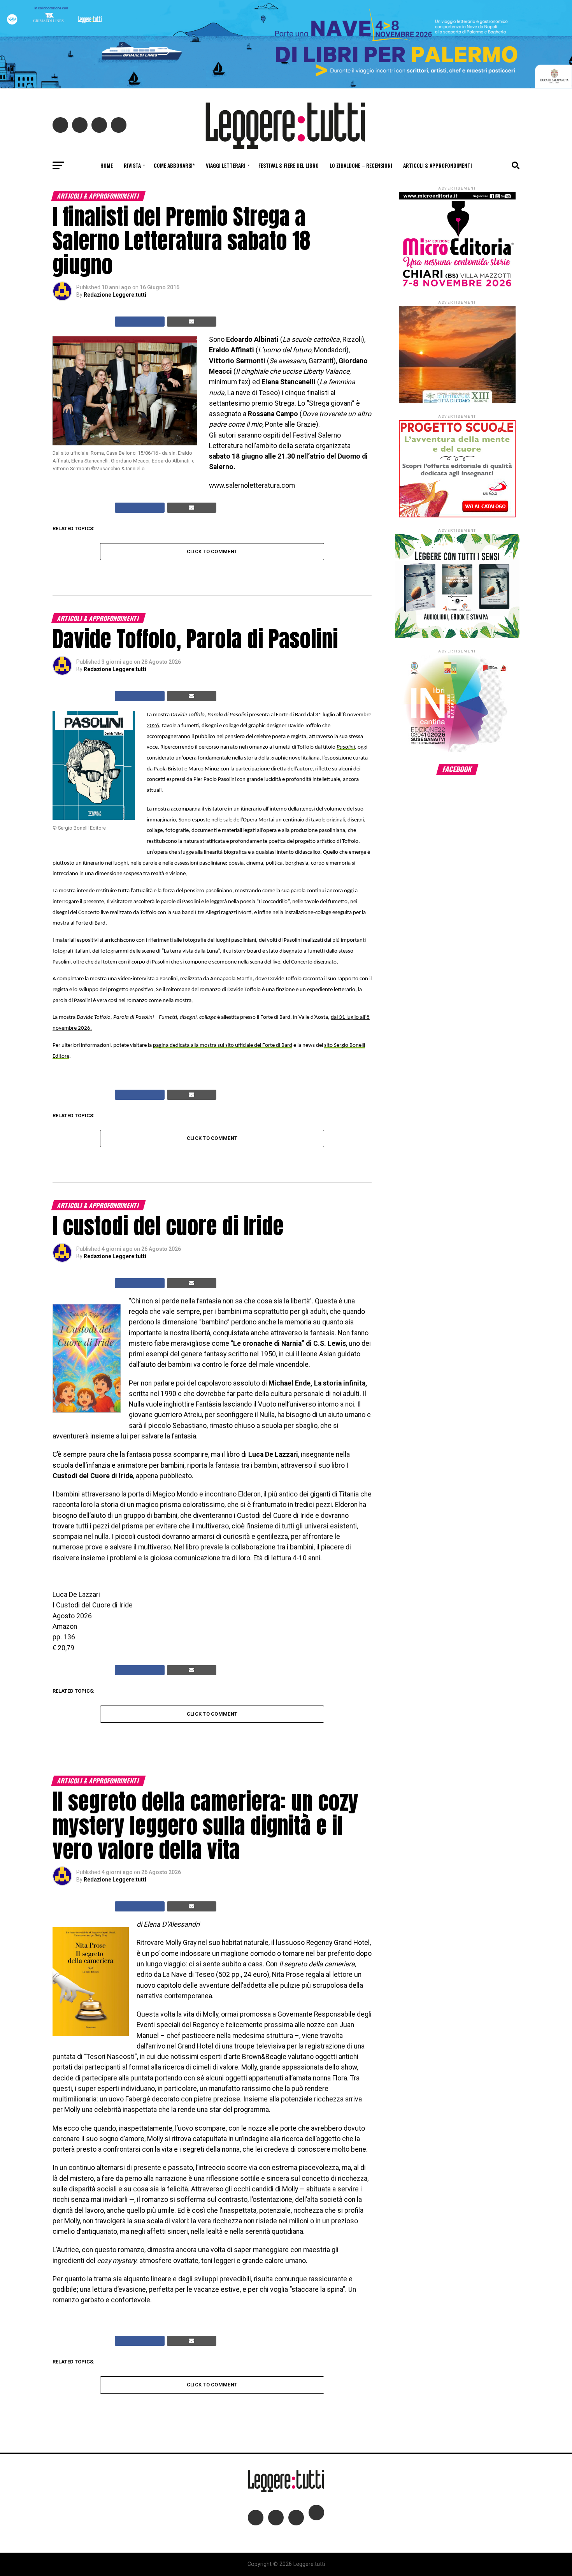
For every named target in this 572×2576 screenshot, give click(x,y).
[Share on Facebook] (140, 322)
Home (107, 165)
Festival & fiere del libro (289, 165)
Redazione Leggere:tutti (115, 295)
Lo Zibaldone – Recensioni (361, 165)
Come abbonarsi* (174, 165)
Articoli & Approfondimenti (438, 165)
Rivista (132, 165)
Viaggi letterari (226, 165)
